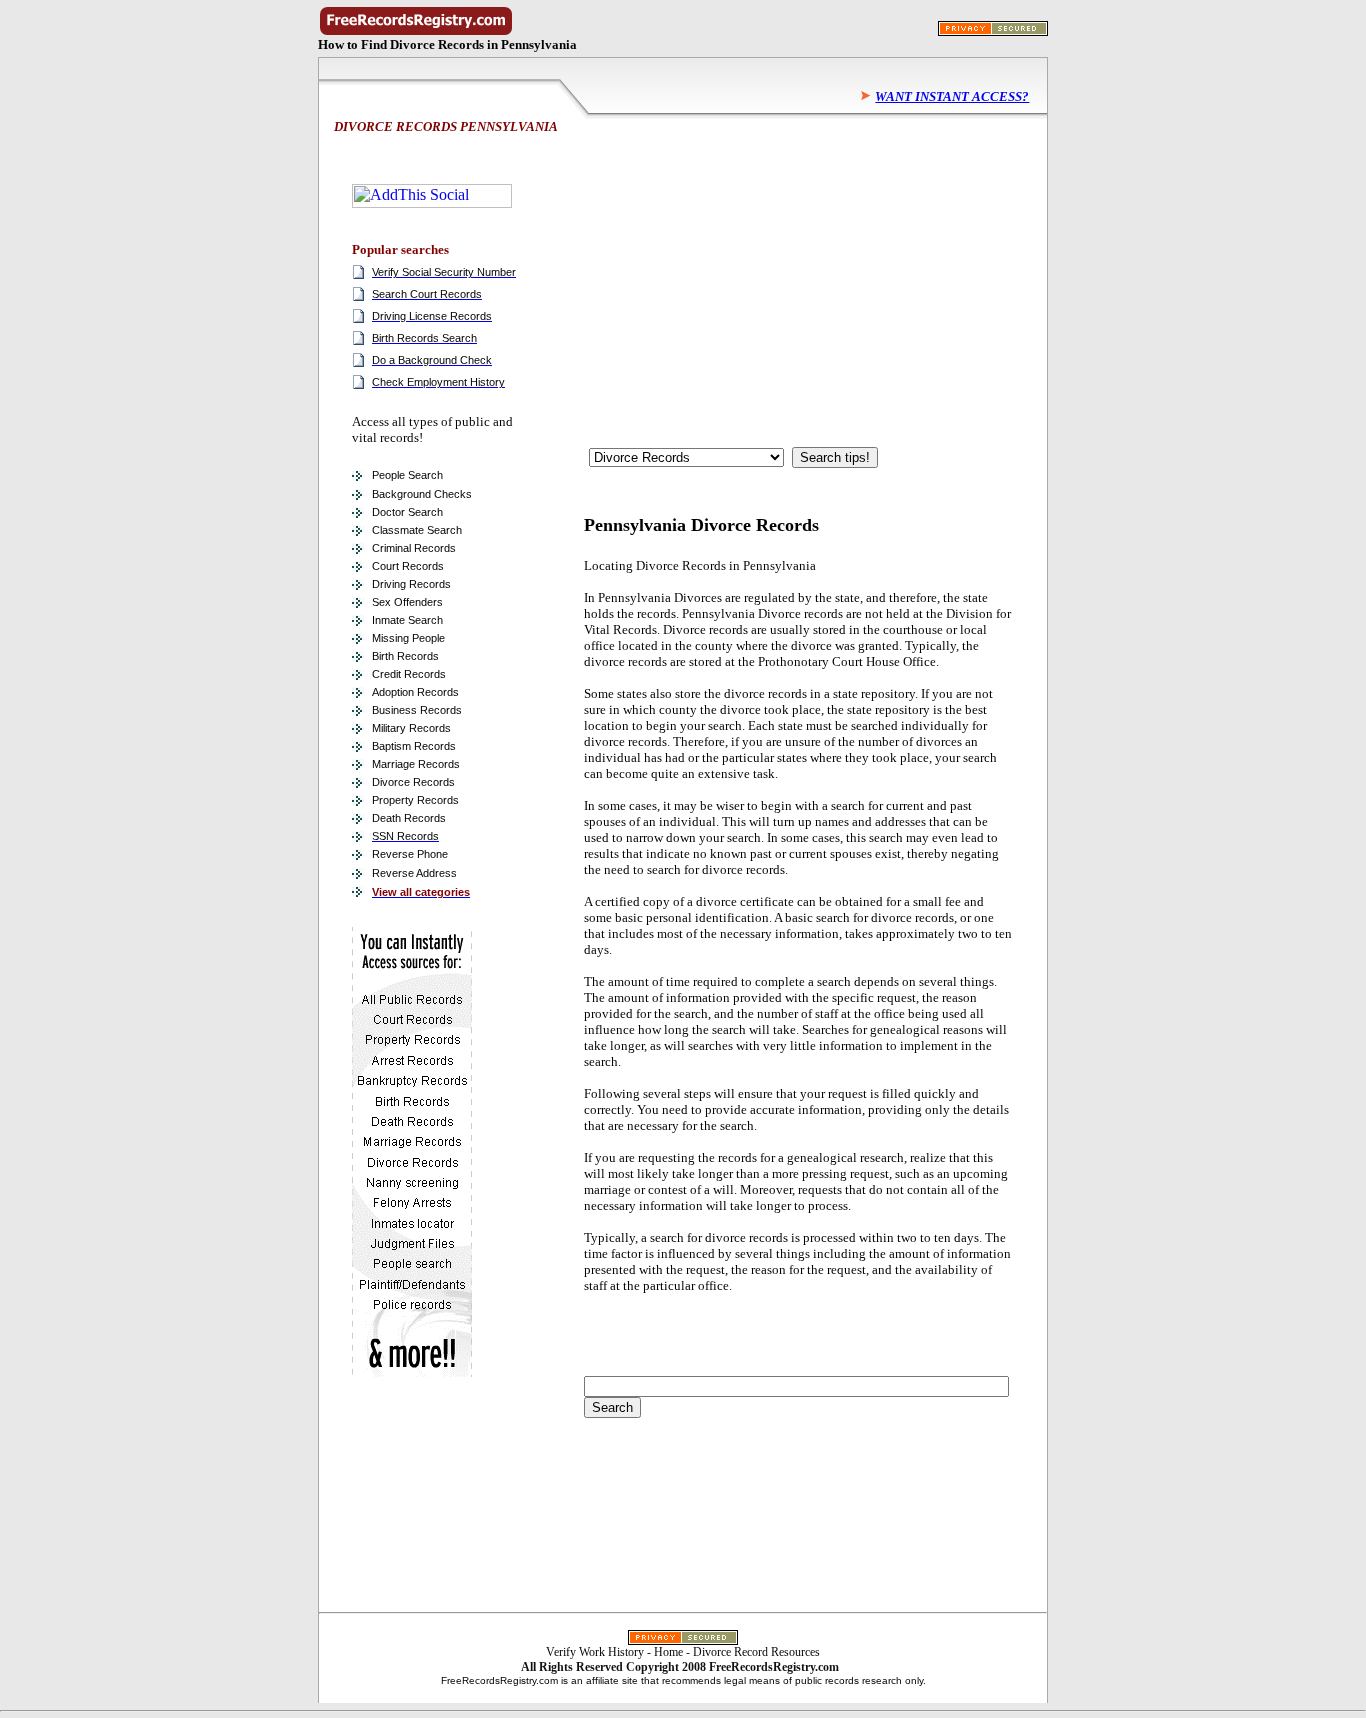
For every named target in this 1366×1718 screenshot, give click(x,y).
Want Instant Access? (952, 96)
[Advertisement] (735, 277)
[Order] (412, 1372)
